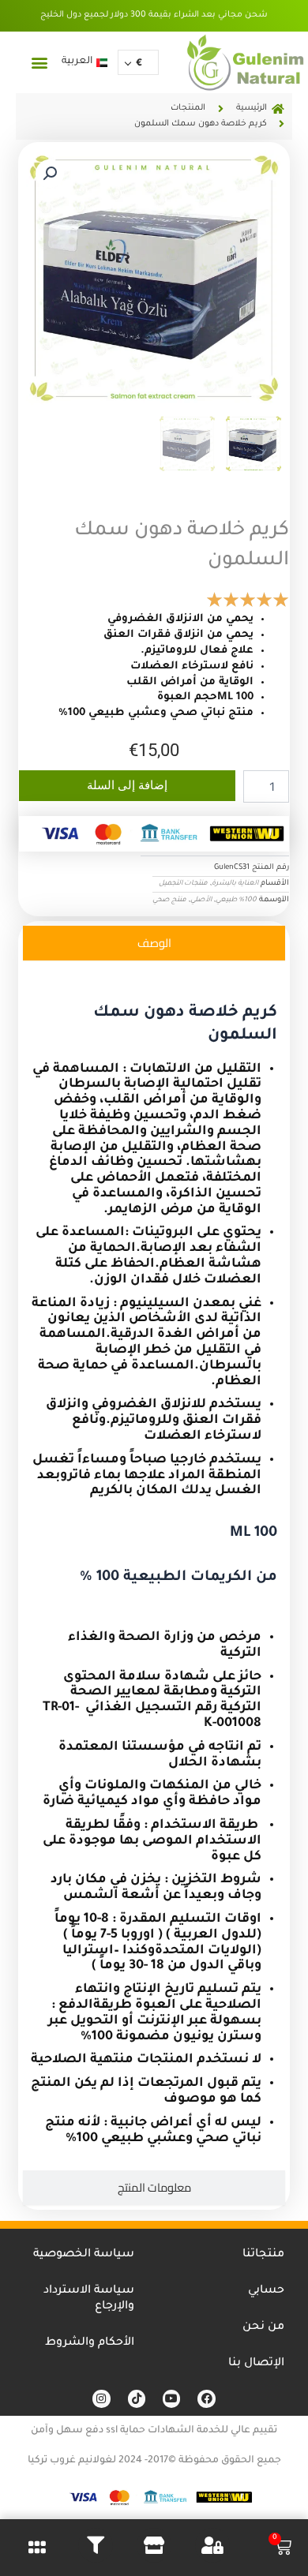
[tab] (154, 943)
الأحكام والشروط (90, 2343)
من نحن (263, 2327)
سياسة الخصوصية (84, 2255)
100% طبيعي (236, 900)
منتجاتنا (263, 2255)
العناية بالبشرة (235, 884)
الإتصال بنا (256, 2364)
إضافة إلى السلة (127, 785)
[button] (39, 62)
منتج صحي (169, 900)
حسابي (266, 2291)
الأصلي (201, 900)
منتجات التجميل (183, 884)
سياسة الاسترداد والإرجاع (89, 2299)
